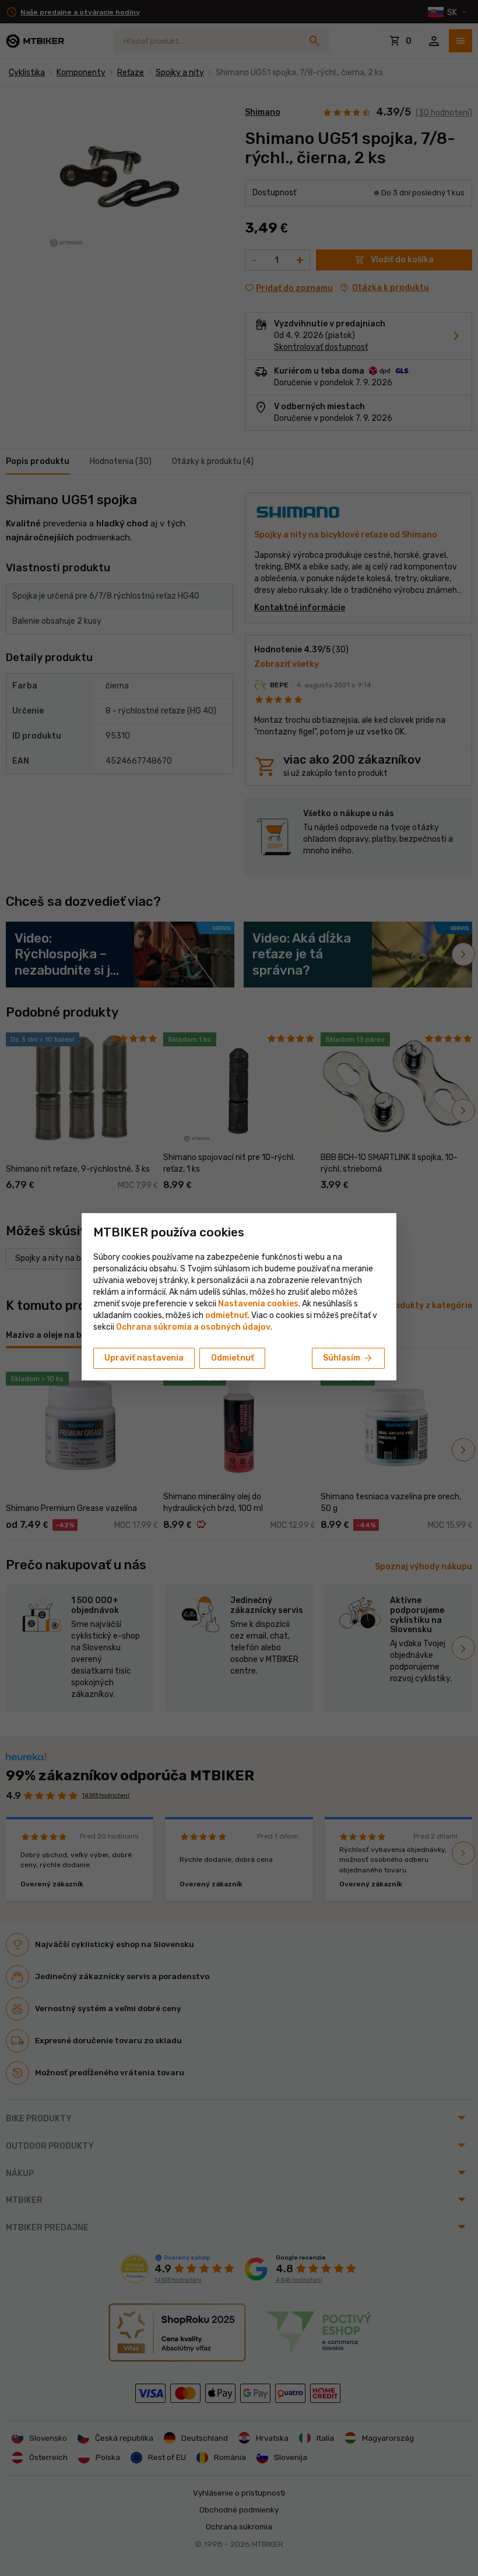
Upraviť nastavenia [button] (144, 1358)
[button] (226, 1315)
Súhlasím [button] (348, 1358)
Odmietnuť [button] (233, 1358)
